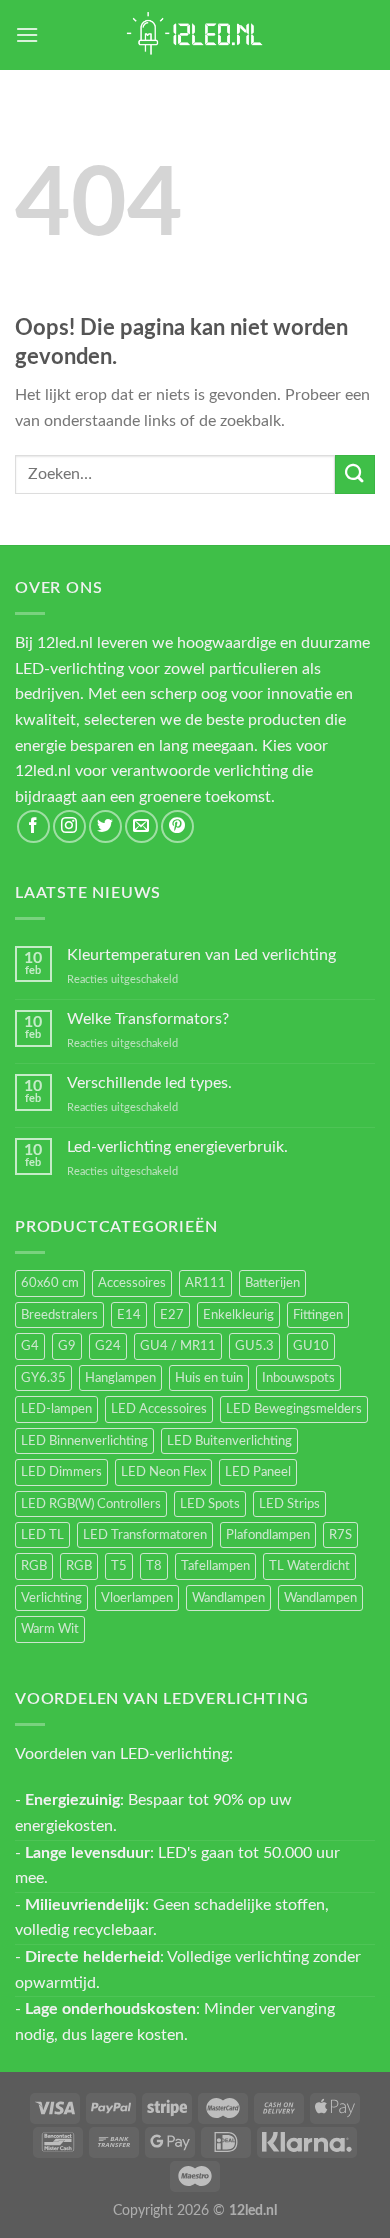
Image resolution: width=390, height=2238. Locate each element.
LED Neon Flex (163, 1472)
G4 (30, 1346)
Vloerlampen (137, 1598)
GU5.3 (254, 1346)
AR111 (205, 1283)
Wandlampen (228, 1598)
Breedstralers (59, 1315)
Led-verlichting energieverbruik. (177, 1147)
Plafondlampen (268, 1535)
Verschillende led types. (149, 1083)
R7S (340, 1535)
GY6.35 (43, 1378)
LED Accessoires (159, 1409)
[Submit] (355, 474)
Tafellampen (215, 1566)
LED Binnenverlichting (84, 1441)
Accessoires (132, 1283)
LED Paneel (258, 1472)
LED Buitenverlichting (229, 1441)
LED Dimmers (61, 1472)
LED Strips (289, 1504)
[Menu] (27, 34)
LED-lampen (56, 1409)
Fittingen (318, 1315)
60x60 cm (50, 1283)
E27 (172, 1315)
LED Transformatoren (145, 1535)
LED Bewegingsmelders (294, 1409)
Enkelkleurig (238, 1315)
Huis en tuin (209, 1378)
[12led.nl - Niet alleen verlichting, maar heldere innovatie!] (195, 35)
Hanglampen (120, 1378)
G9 (67, 1346)
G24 (108, 1346)
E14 (129, 1315)
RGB (34, 1566)
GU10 (311, 1346)
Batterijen (272, 1283)
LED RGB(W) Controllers (91, 1504)
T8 (154, 1566)
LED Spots (210, 1504)
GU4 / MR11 (178, 1346)
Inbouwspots (298, 1378)
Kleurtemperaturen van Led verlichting (201, 955)
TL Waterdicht (309, 1566)
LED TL (42, 1535)
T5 (119, 1566)
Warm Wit (50, 1629)
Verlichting (51, 1598)
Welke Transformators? (148, 1019)
